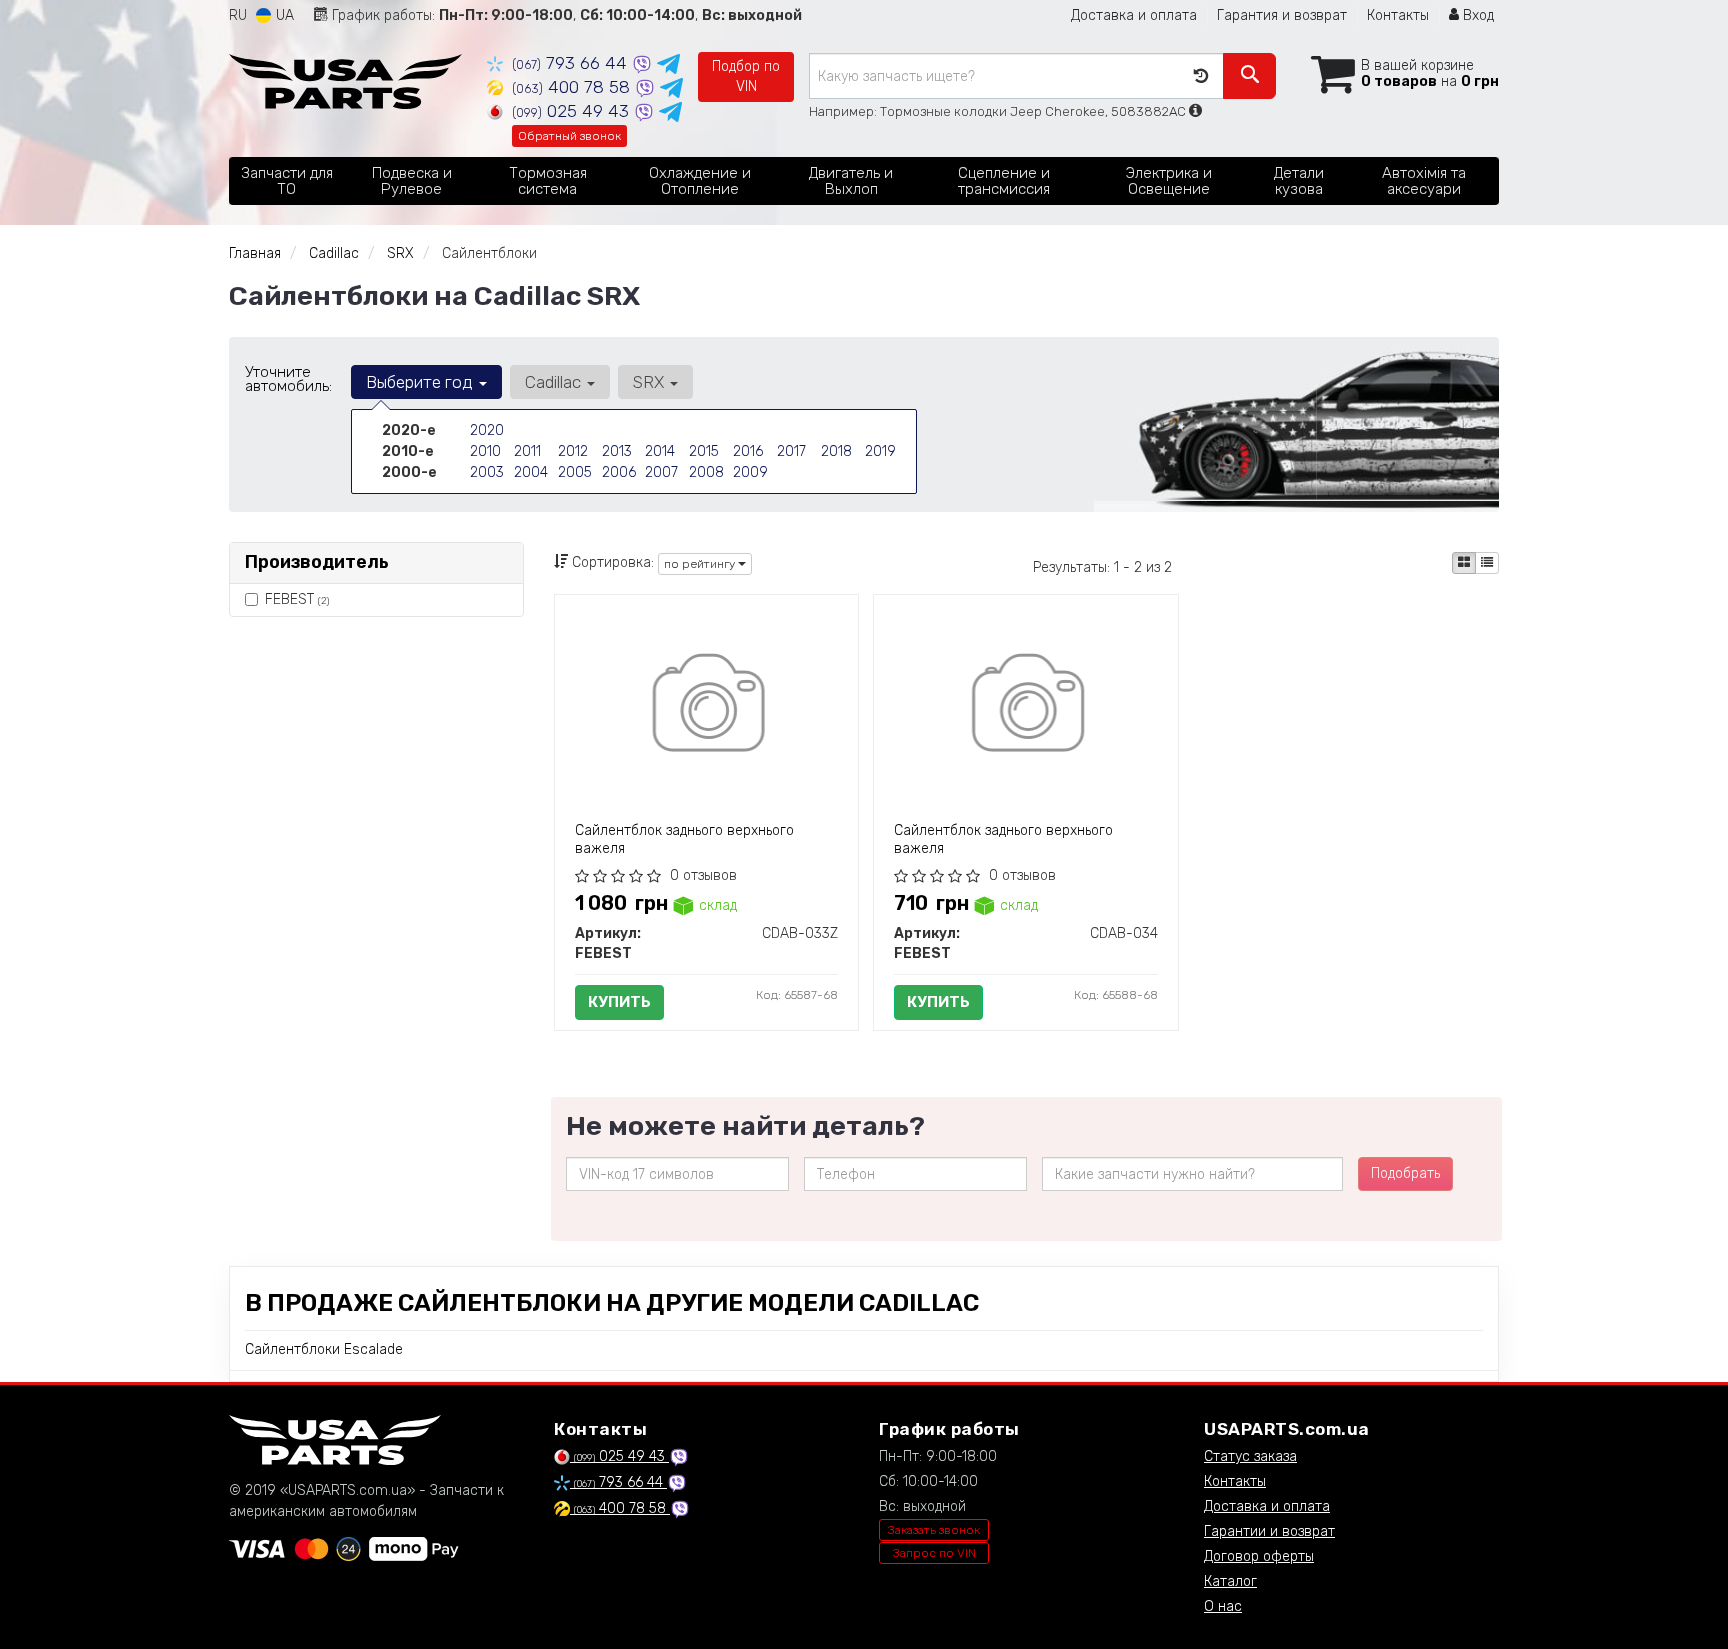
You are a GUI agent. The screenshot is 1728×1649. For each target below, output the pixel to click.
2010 (485, 451)
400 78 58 (573, 87)
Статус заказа (1250, 1456)
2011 (527, 451)
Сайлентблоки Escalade (324, 1349)
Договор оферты (1259, 1556)
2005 (575, 472)
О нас (1223, 1606)
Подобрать (1405, 1173)
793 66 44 (572, 63)
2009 (750, 472)
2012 (573, 451)
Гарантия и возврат (1282, 15)
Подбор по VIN (746, 76)
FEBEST (297, 599)
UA (283, 15)
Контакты (1398, 15)
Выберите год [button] (421, 382)
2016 (748, 451)
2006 (619, 472)
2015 (704, 451)
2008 (706, 472)
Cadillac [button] (555, 382)
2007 (661, 472)
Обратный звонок (569, 136)
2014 (660, 451)
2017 (791, 451)
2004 (531, 472)
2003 (487, 472)
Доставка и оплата (1134, 15)
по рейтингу (701, 564)
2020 (487, 430)
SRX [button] (650, 382)
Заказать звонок (934, 1530)
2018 (836, 451)
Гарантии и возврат (1269, 1531)
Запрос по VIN (934, 1553)
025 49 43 (573, 111)
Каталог (1230, 1581)
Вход (1476, 15)
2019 (880, 451)
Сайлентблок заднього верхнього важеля (684, 839)
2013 (617, 451)
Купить (619, 1002)
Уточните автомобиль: (288, 379)
